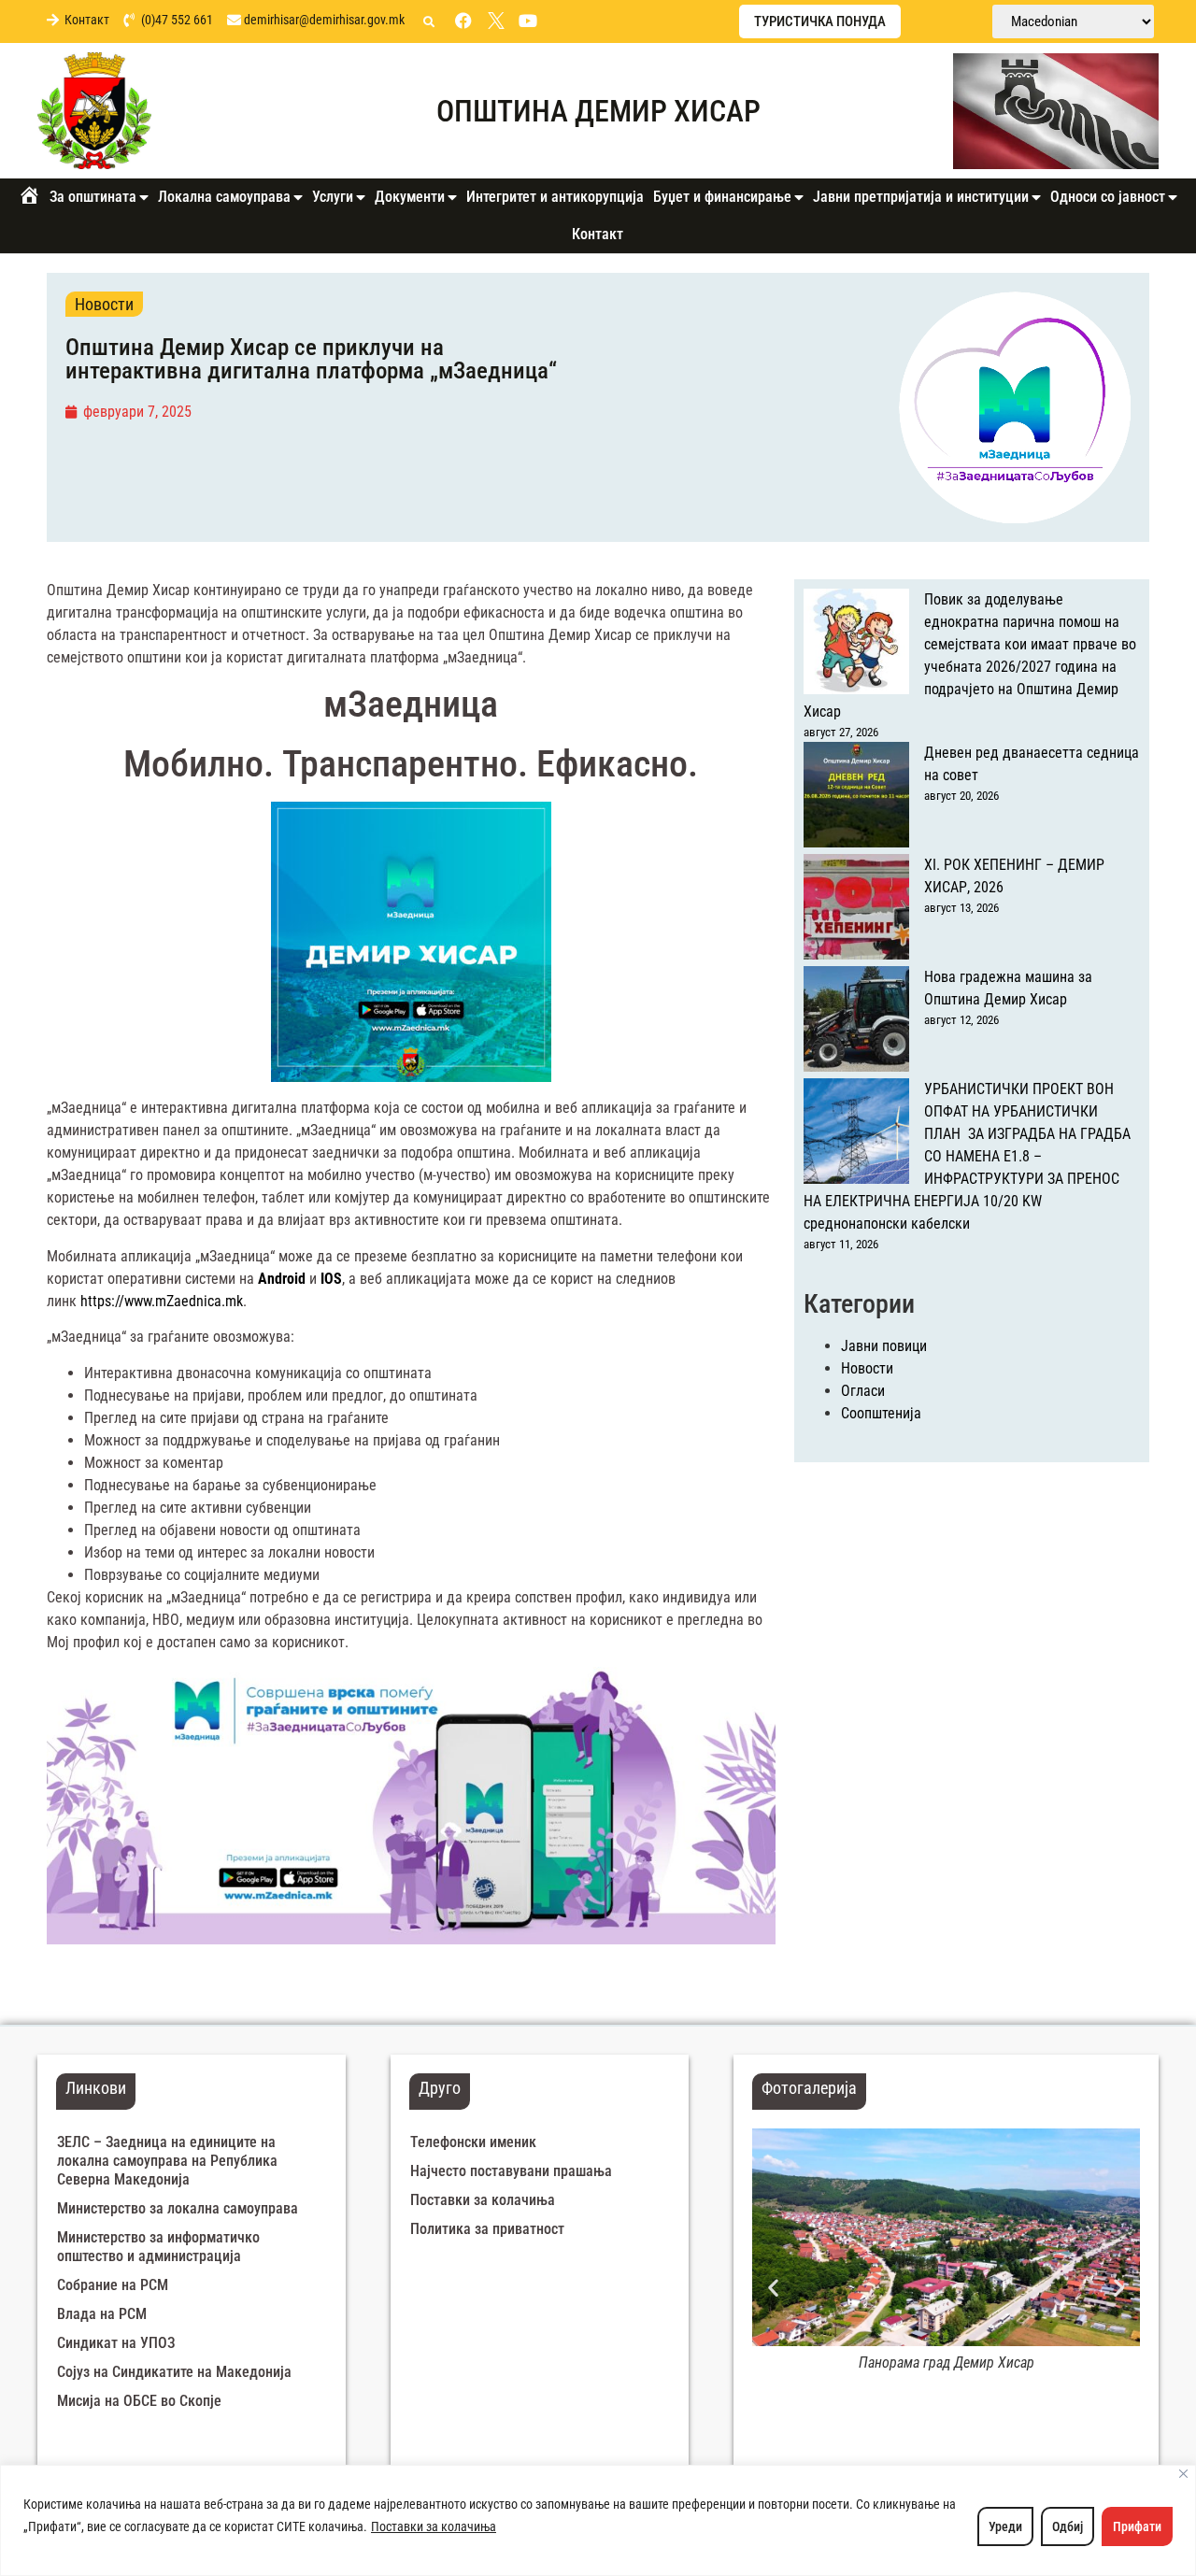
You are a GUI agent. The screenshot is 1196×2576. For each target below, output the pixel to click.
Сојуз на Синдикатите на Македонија (174, 2372)
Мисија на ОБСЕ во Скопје (139, 2401)
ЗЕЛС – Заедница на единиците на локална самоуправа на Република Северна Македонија (167, 2161)
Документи (410, 197)
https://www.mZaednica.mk (162, 1301)
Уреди (1005, 2526)
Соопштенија (881, 1413)
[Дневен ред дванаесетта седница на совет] (856, 798)
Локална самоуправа (224, 197)
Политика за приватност (487, 2229)
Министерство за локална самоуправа (178, 2208)
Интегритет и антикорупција (555, 197)
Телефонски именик (473, 2142)
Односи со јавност (1108, 197)
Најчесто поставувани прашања (511, 2171)
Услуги (333, 197)
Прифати (1137, 2526)
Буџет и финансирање (722, 197)
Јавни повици (884, 1346)
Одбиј (1068, 2526)
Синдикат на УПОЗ (116, 2343)
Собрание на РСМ (113, 2285)
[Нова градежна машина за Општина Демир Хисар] (856, 1022)
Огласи (863, 1391)
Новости (104, 304)
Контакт (598, 234)
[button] (429, 22)
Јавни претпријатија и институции (921, 197)
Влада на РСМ (102, 2314)
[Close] (1183, 2474)
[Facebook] (463, 21)
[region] (598, 2520)
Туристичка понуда (820, 21)
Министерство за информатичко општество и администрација (158, 2247)
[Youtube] (528, 21)
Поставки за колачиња (434, 2526)
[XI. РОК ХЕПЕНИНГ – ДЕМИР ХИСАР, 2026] (856, 910)
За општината (93, 197)
